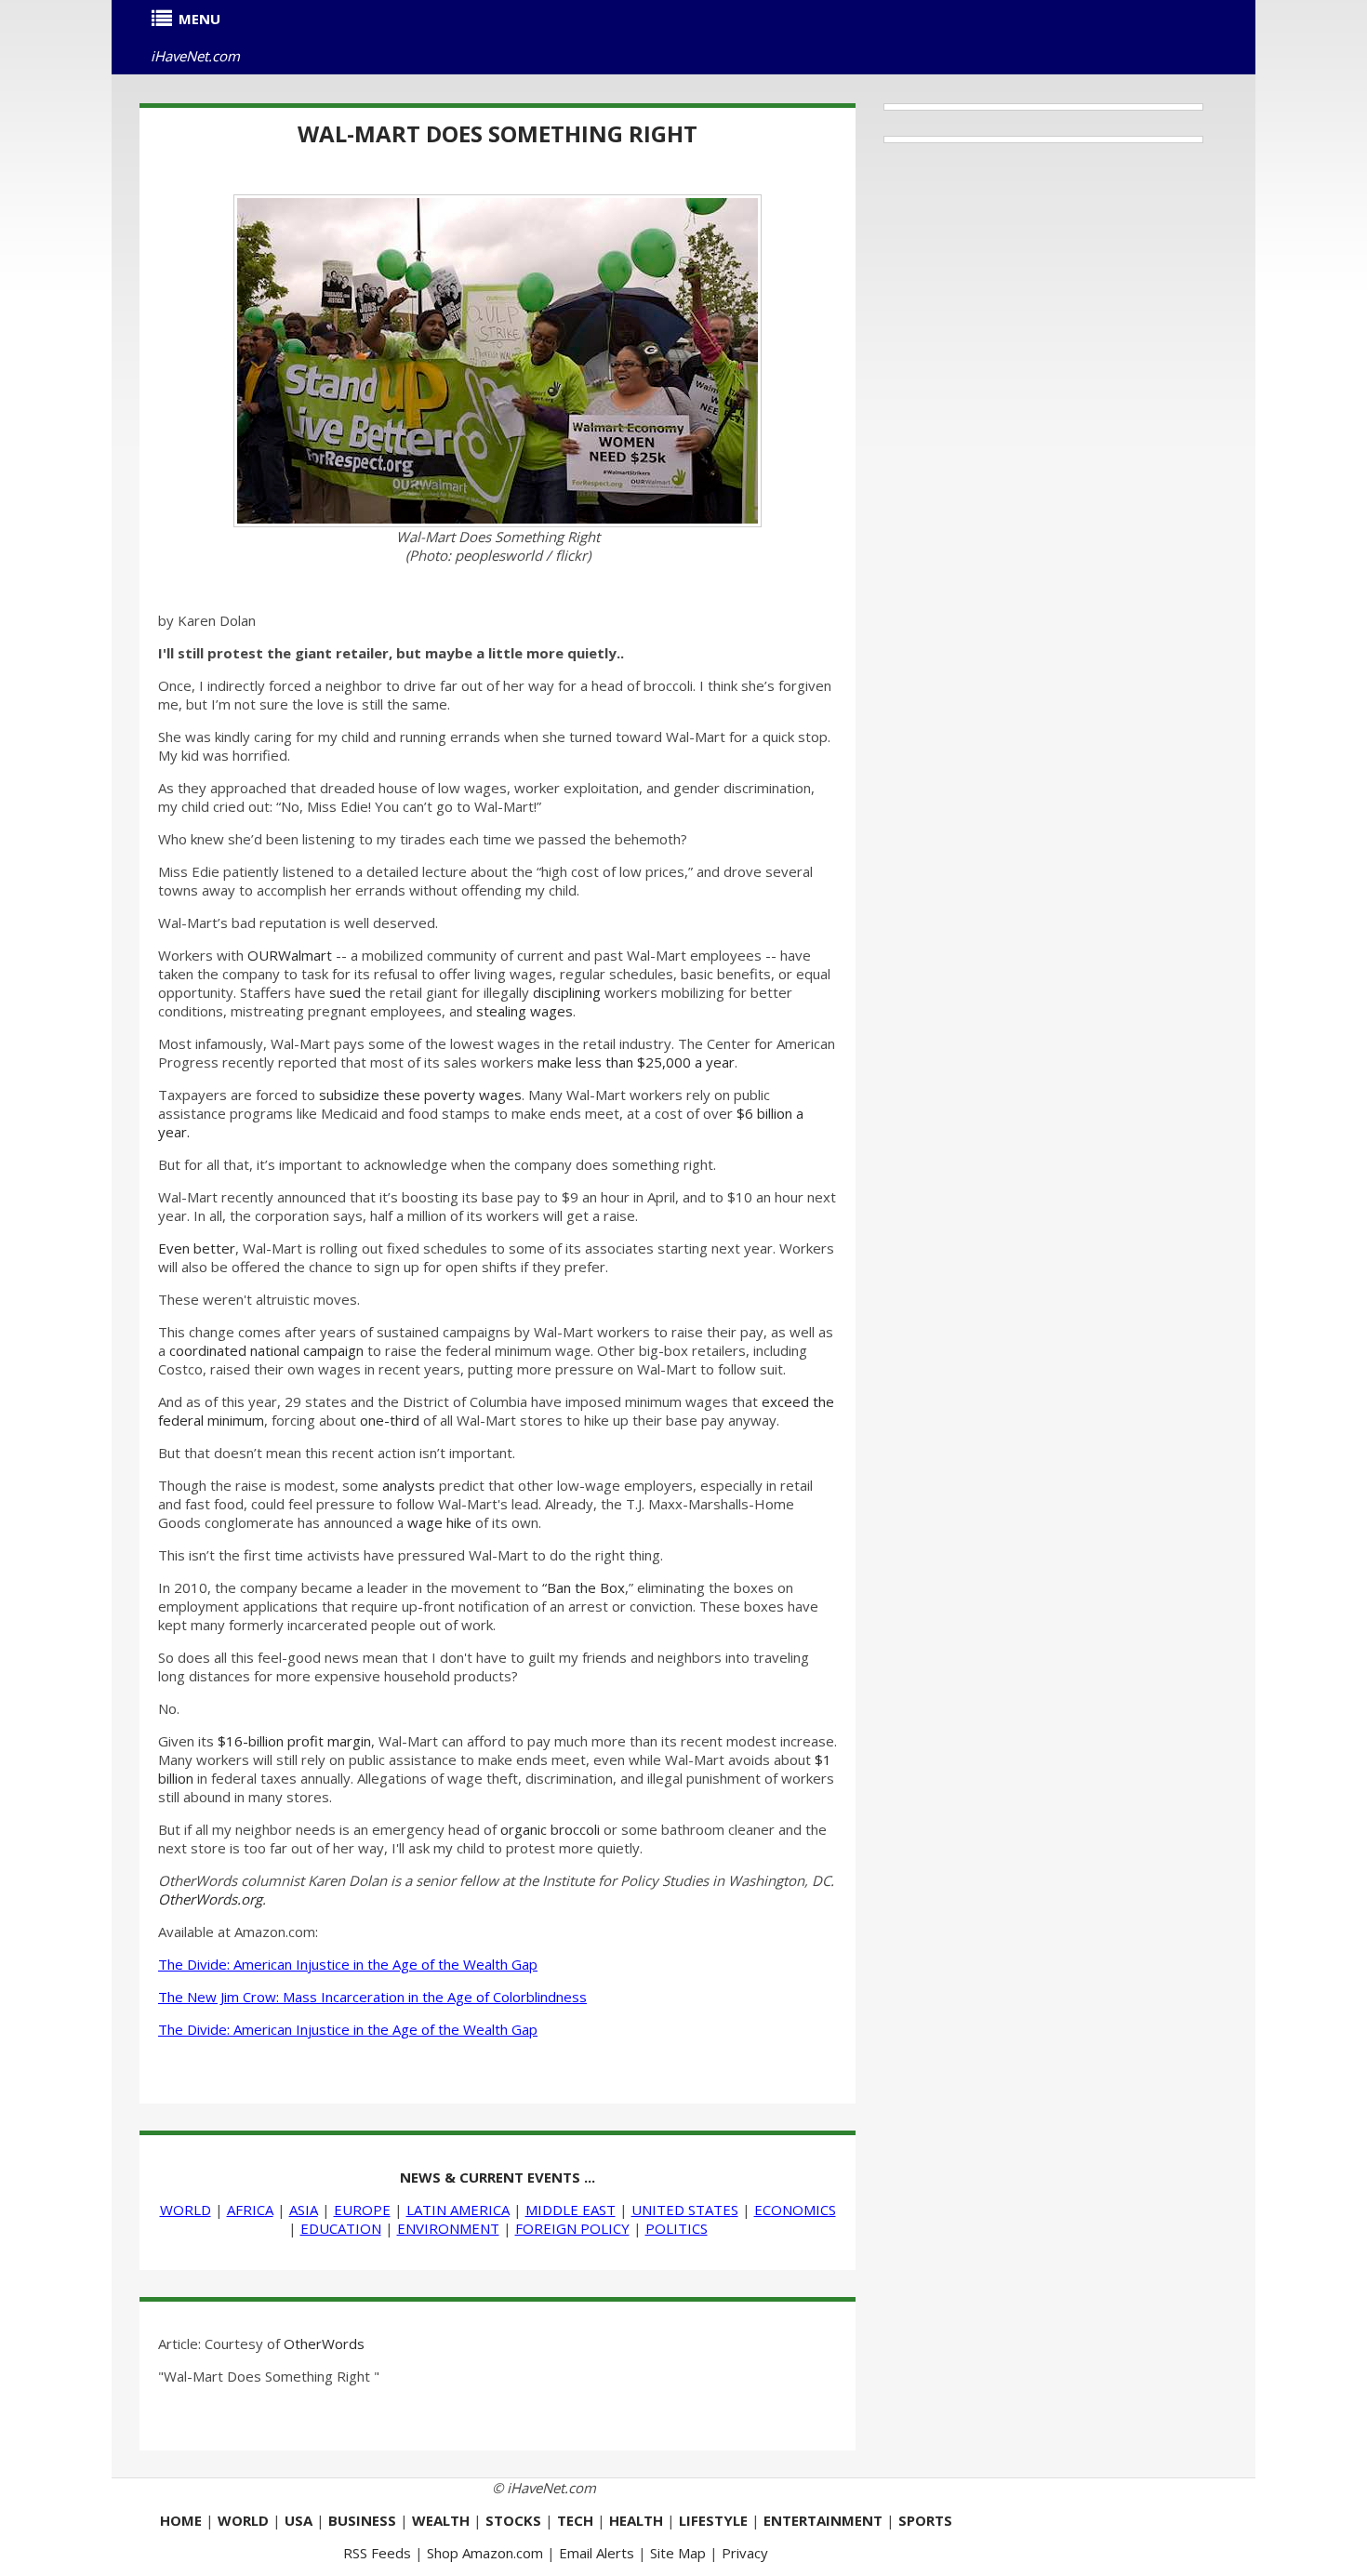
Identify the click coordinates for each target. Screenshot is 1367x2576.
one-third (390, 1420)
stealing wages (524, 1011)
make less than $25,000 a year (636, 1062)
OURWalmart (290, 955)
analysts (409, 1485)
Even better (197, 1248)
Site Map (678, 2553)
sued (345, 992)
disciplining (567, 992)
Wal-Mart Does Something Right (498, 133)
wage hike (439, 1522)
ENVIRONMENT (448, 2228)
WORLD (186, 2210)
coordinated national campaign (266, 1350)
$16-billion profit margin (294, 1741)
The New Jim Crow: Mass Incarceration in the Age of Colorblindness (372, 1997)
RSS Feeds (377, 2553)
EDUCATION (341, 2228)
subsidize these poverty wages (420, 1095)
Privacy (745, 2553)
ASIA (304, 2210)
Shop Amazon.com (485, 2553)
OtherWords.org (210, 1899)
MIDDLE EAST (571, 2210)
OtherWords (324, 2344)
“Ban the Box (584, 1587)
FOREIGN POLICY (572, 2228)
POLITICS (677, 2228)
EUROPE (362, 2210)
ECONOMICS (795, 2210)
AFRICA (250, 2210)
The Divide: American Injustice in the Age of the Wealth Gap (348, 1964)
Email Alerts (597, 2553)
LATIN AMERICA (458, 2210)
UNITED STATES (685, 2210)
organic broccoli (550, 1829)
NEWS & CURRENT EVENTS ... (498, 2177)
